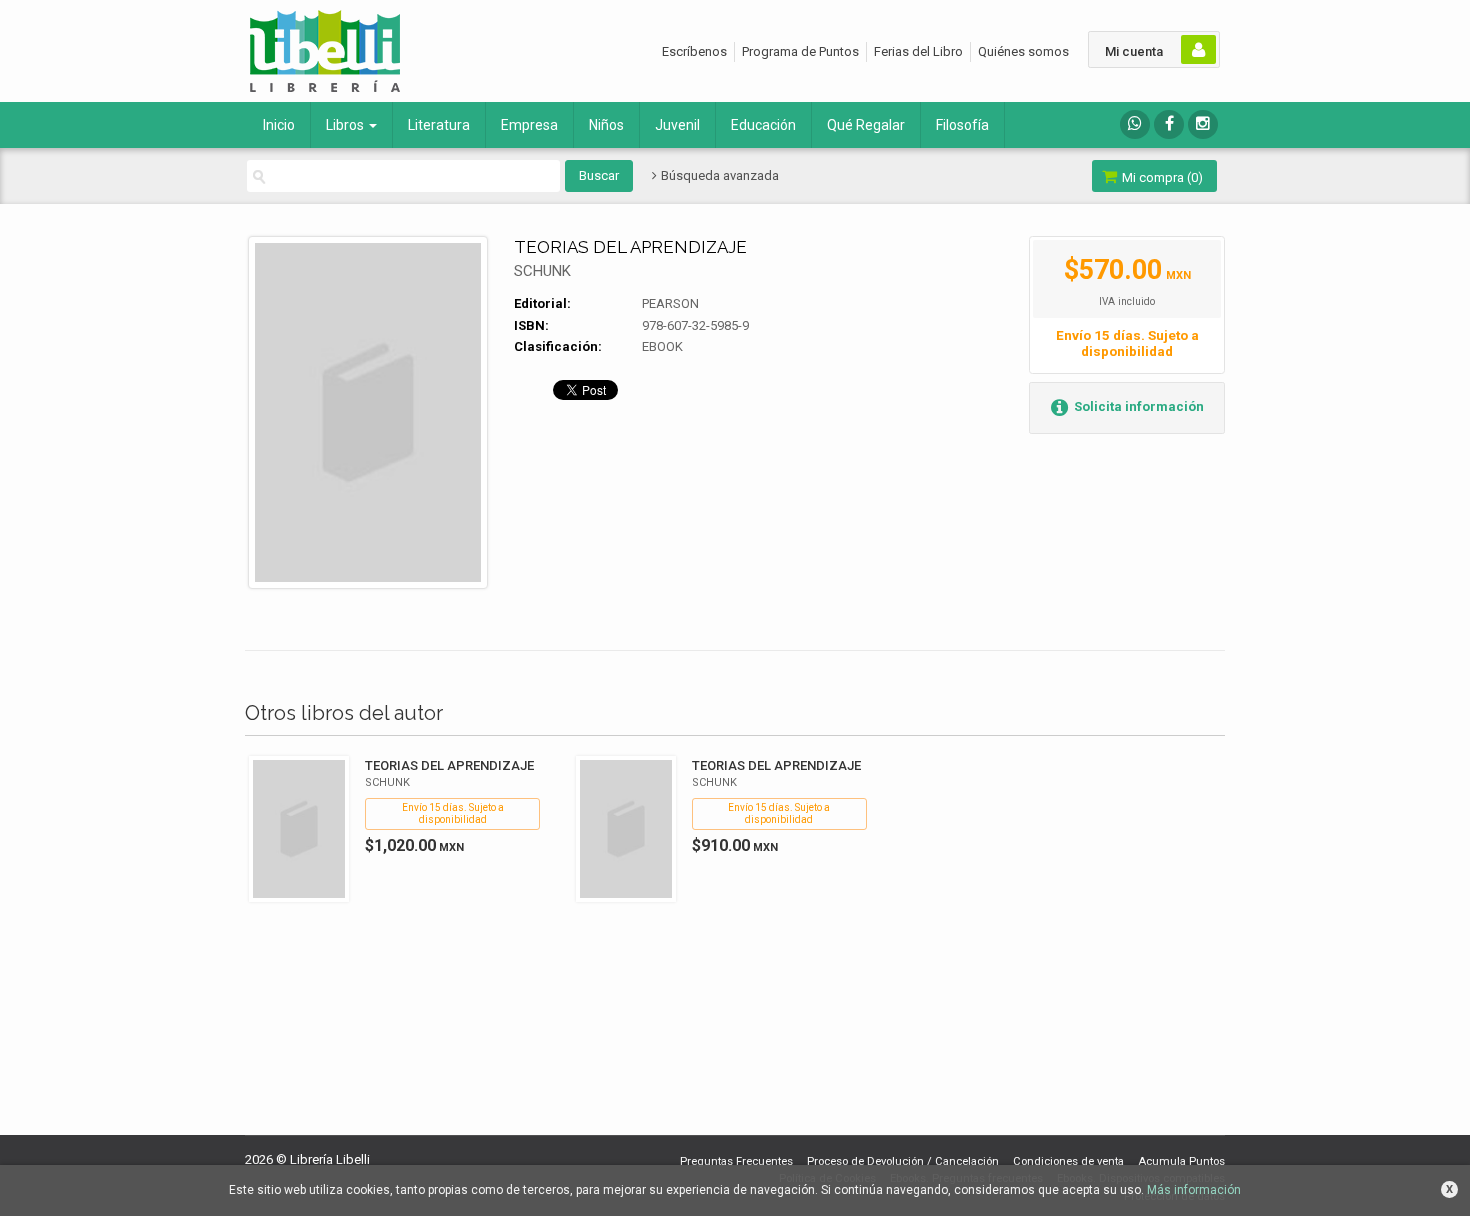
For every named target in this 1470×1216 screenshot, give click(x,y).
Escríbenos (694, 51)
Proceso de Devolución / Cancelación (903, 1161)
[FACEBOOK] (1169, 124)
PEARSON (670, 303)
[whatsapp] (1135, 124)
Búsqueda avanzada (718, 175)
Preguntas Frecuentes (736, 1161)
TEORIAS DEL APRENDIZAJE (449, 765)
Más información (1194, 1190)
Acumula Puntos (1181, 1161)
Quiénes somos (1023, 51)
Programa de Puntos (800, 51)
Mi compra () (1161, 177)
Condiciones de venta (1068, 1161)
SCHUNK (542, 271)
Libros (346, 125)
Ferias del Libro (918, 51)
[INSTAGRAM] (1203, 124)
